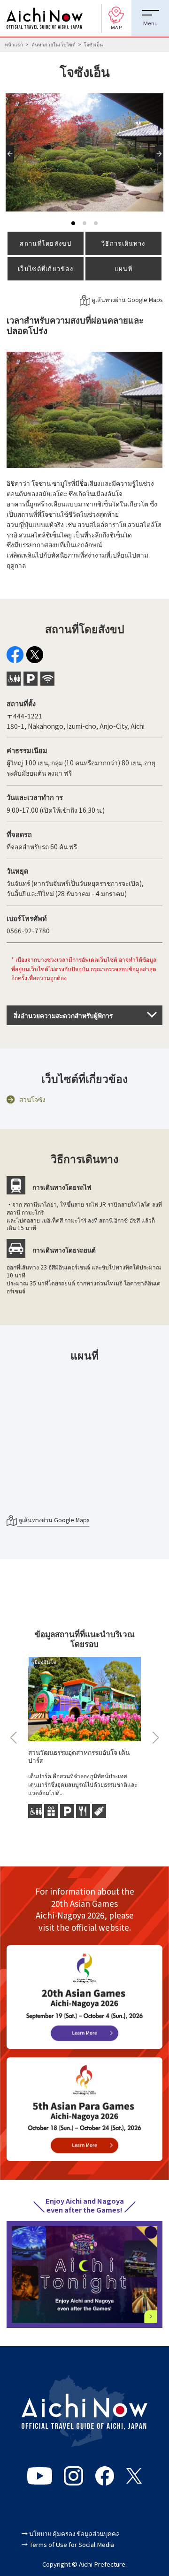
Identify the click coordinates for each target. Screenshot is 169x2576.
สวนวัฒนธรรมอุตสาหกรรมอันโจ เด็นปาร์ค (79, 1756)
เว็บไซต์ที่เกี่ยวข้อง (46, 268)
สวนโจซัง (32, 1099)
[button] (12, 162)
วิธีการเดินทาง (123, 243)
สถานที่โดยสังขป (45, 243)
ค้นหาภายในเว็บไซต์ (54, 44)
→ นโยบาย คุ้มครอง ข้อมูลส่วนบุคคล (71, 2534)
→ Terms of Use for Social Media (68, 2544)
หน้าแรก (14, 44)
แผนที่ (123, 268)
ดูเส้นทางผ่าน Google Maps (126, 300)
